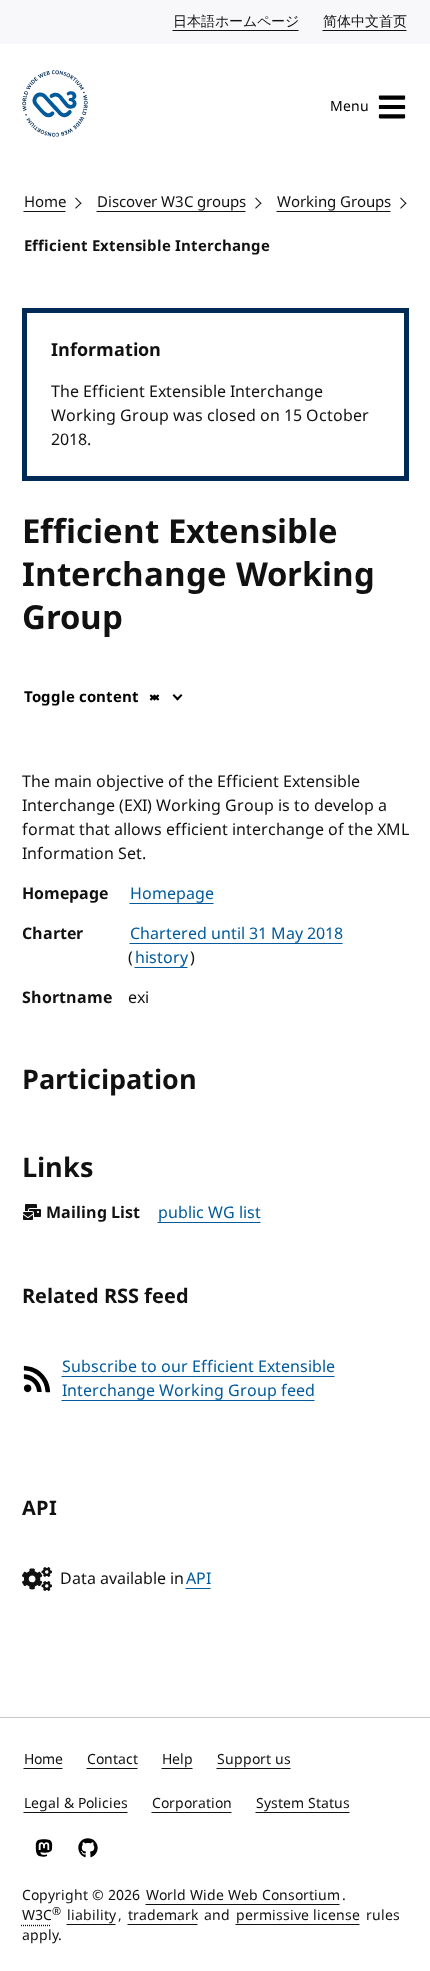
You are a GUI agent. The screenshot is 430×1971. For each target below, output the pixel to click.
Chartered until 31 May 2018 (236, 934)
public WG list (209, 1213)
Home (45, 202)
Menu (349, 106)
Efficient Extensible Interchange (147, 246)
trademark (163, 1915)
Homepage (172, 894)
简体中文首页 (366, 21)
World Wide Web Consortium (243, 1895)
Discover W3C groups (171, 202)
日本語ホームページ (237, 21)
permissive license (298, 1915)
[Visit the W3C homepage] (55, 107)
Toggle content (81, 697)
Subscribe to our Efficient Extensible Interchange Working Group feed (198, 1379)
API (198, 1579)
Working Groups (334, 202)
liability (91, 1915)
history (161, 958)
